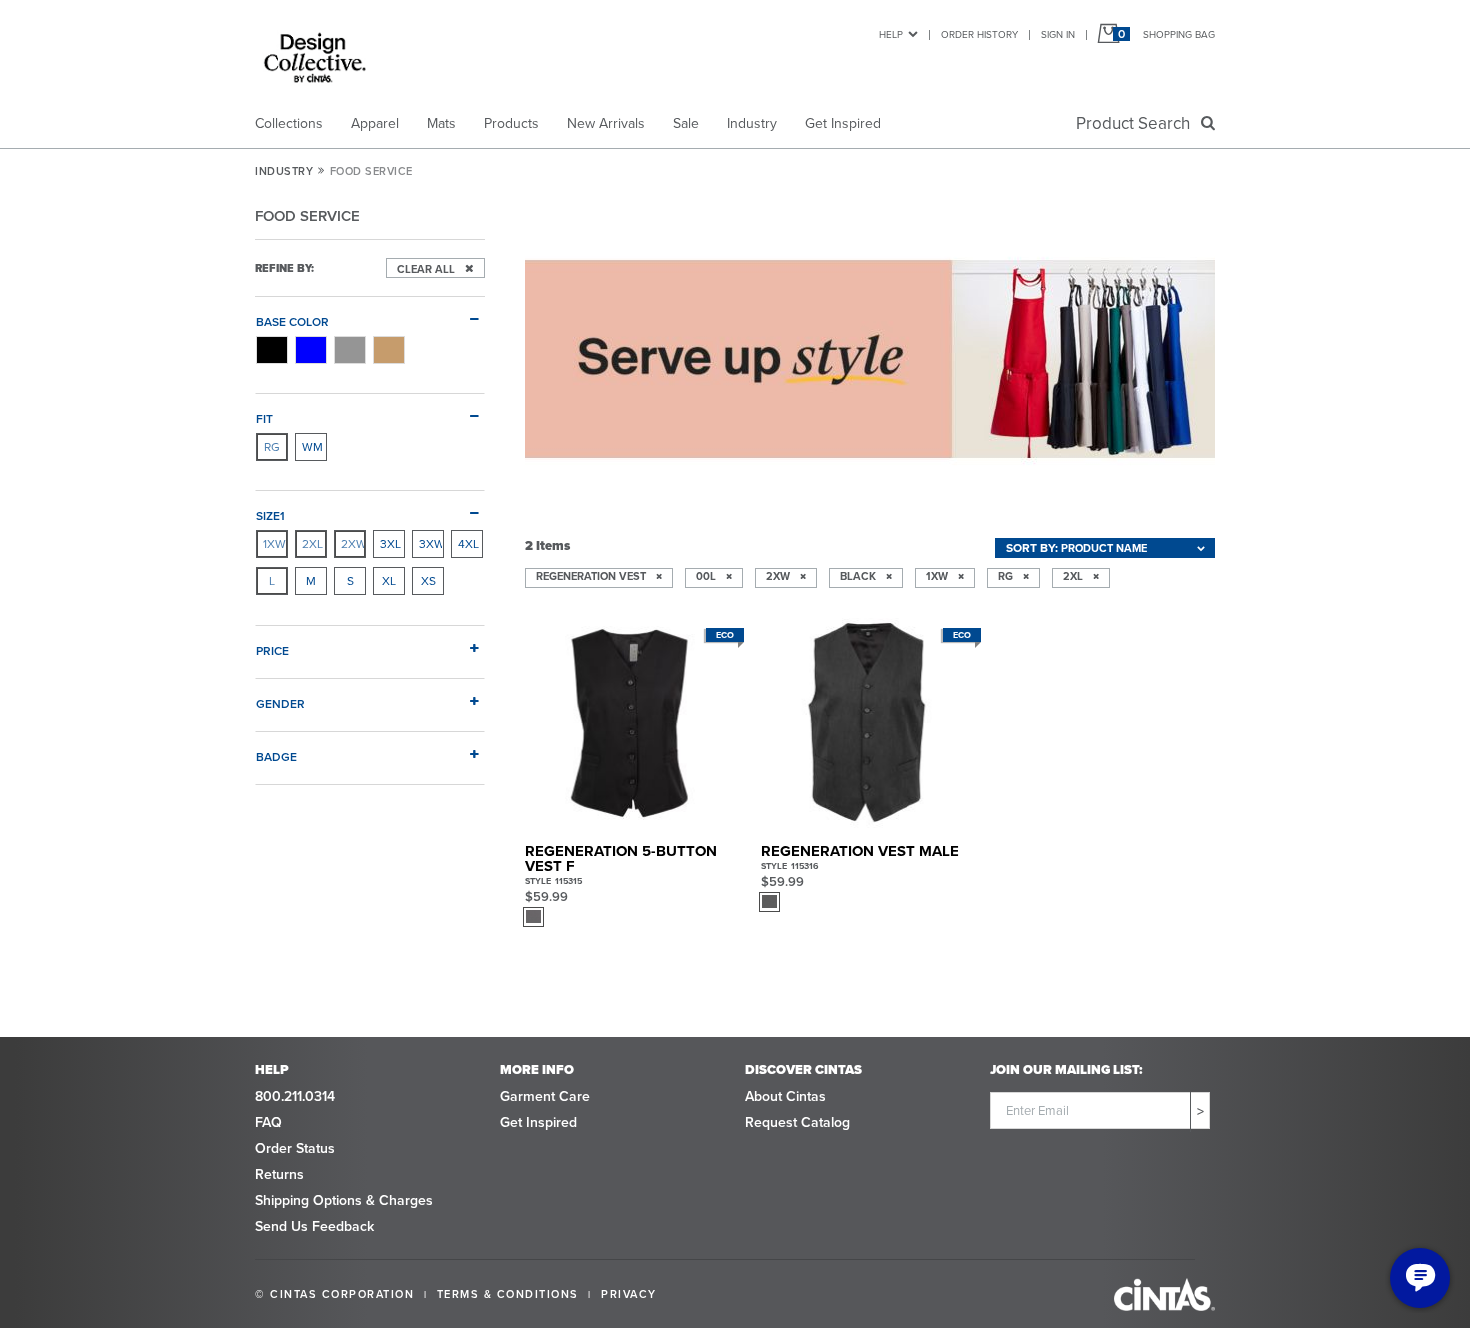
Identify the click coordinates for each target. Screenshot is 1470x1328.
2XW (353, 544)
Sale (686, 123)
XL (389, 581)
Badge (276, 756)
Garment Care (545, 1096)
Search (1137, 123)
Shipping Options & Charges (344, 1200)
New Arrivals (606, 123)
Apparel (375, 123)
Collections (289, 123)
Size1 (270, 515)
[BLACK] (272, 350)
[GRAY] (350, 350)
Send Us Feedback (314, 1226)
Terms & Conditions (508, 1294)
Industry (752, 123)
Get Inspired (843, 123)
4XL (468, 544)
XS (428, 581)
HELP (891, 34)
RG (272, 447)
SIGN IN (1058, 34)
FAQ (268, 1122)
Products (511, 123)
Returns (279, 1174)
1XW (274, 544)
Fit (264, 418)
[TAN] (389, 350)
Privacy (629, 1294)
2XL (312, 544)
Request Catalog (797, 1122)
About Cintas (785, 1096)
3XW (431, 544)
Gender (280, 703)
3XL (390, 544)
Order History (979, 34)
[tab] (370, 314)
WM (312, 447)
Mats (441, 123)
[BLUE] (311, 350)
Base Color (292, 321)
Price (272, 650)
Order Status (295, 1148)
